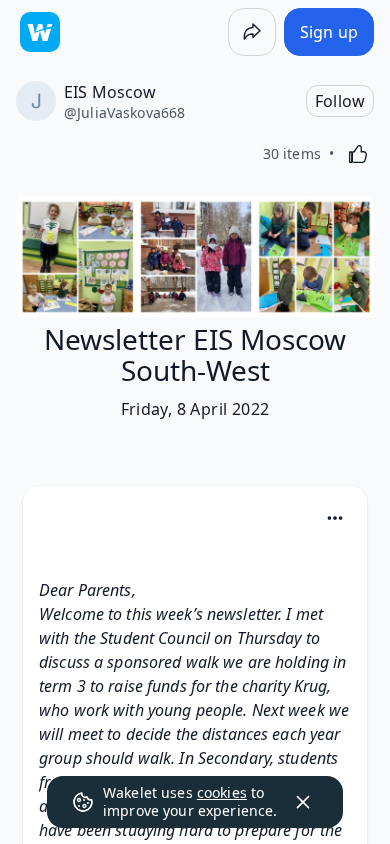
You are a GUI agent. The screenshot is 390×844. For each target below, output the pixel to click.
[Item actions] (335, 518)
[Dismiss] (303, 802)
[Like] (358, 154)
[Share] (252, 32)
